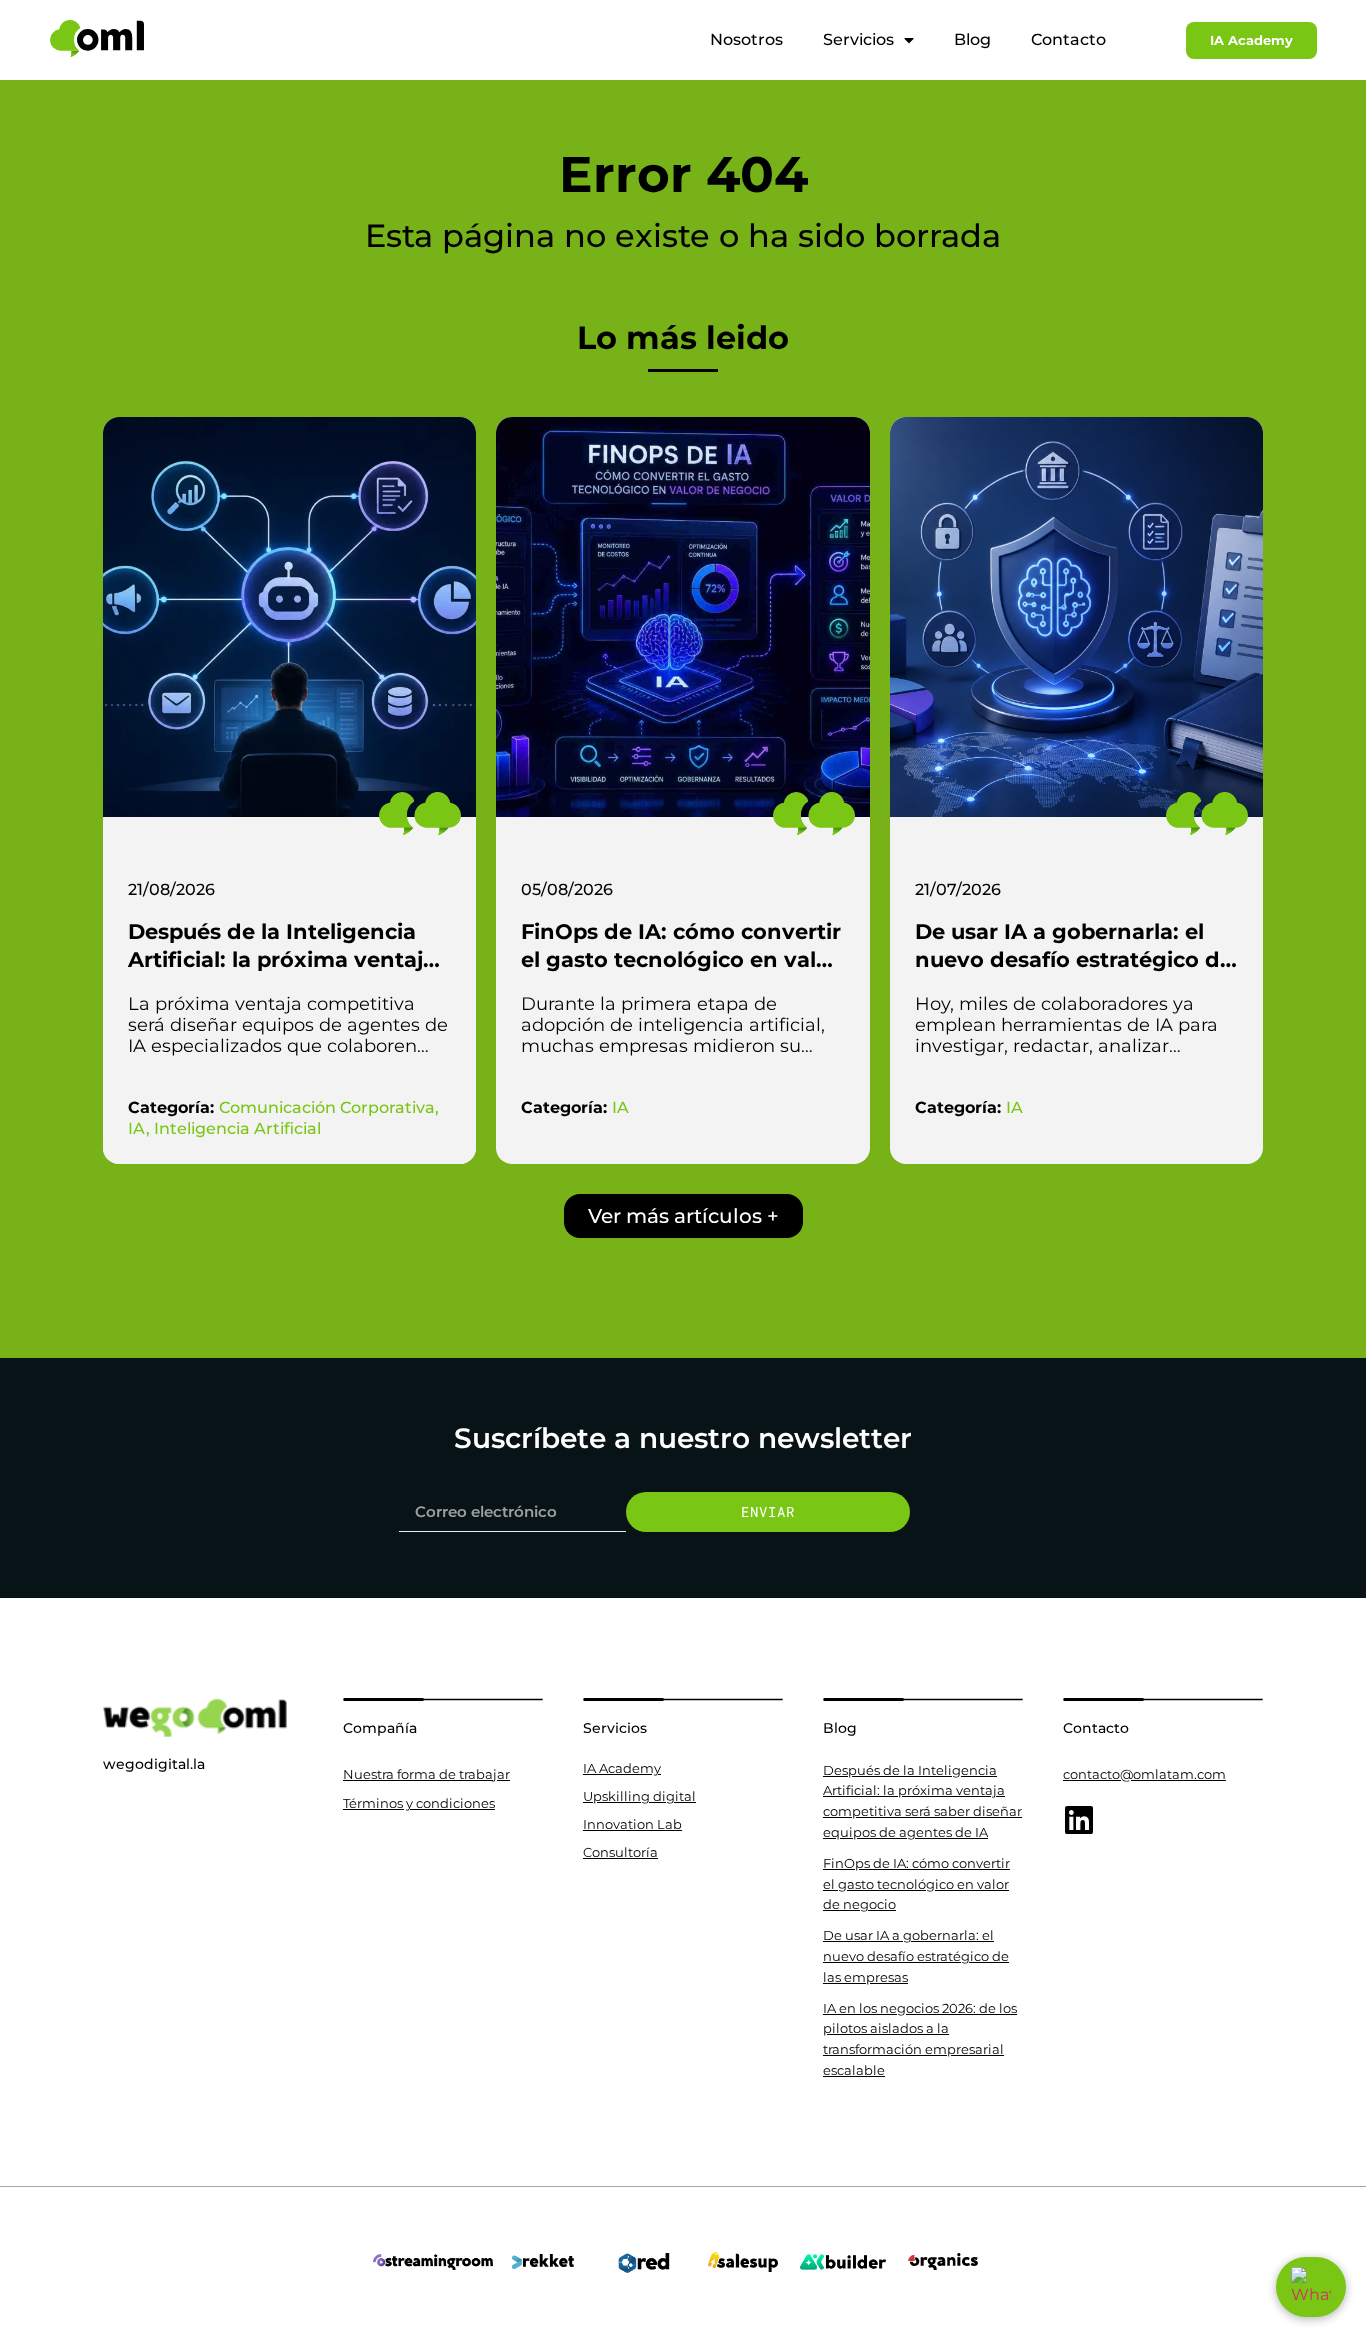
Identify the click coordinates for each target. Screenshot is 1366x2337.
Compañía (380, 1728)
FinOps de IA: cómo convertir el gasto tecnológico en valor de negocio (681, 959)
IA (137, 1128)
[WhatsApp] (1311, 2287)
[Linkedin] (1079, 1820)
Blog (972, 39)
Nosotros (746, 39)
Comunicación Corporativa (327, 1107)
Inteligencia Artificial (237, 1128)
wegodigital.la (154, 1764)
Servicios (858, 39)
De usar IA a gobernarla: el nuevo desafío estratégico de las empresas (1074, 959)
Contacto (1068, 39)
